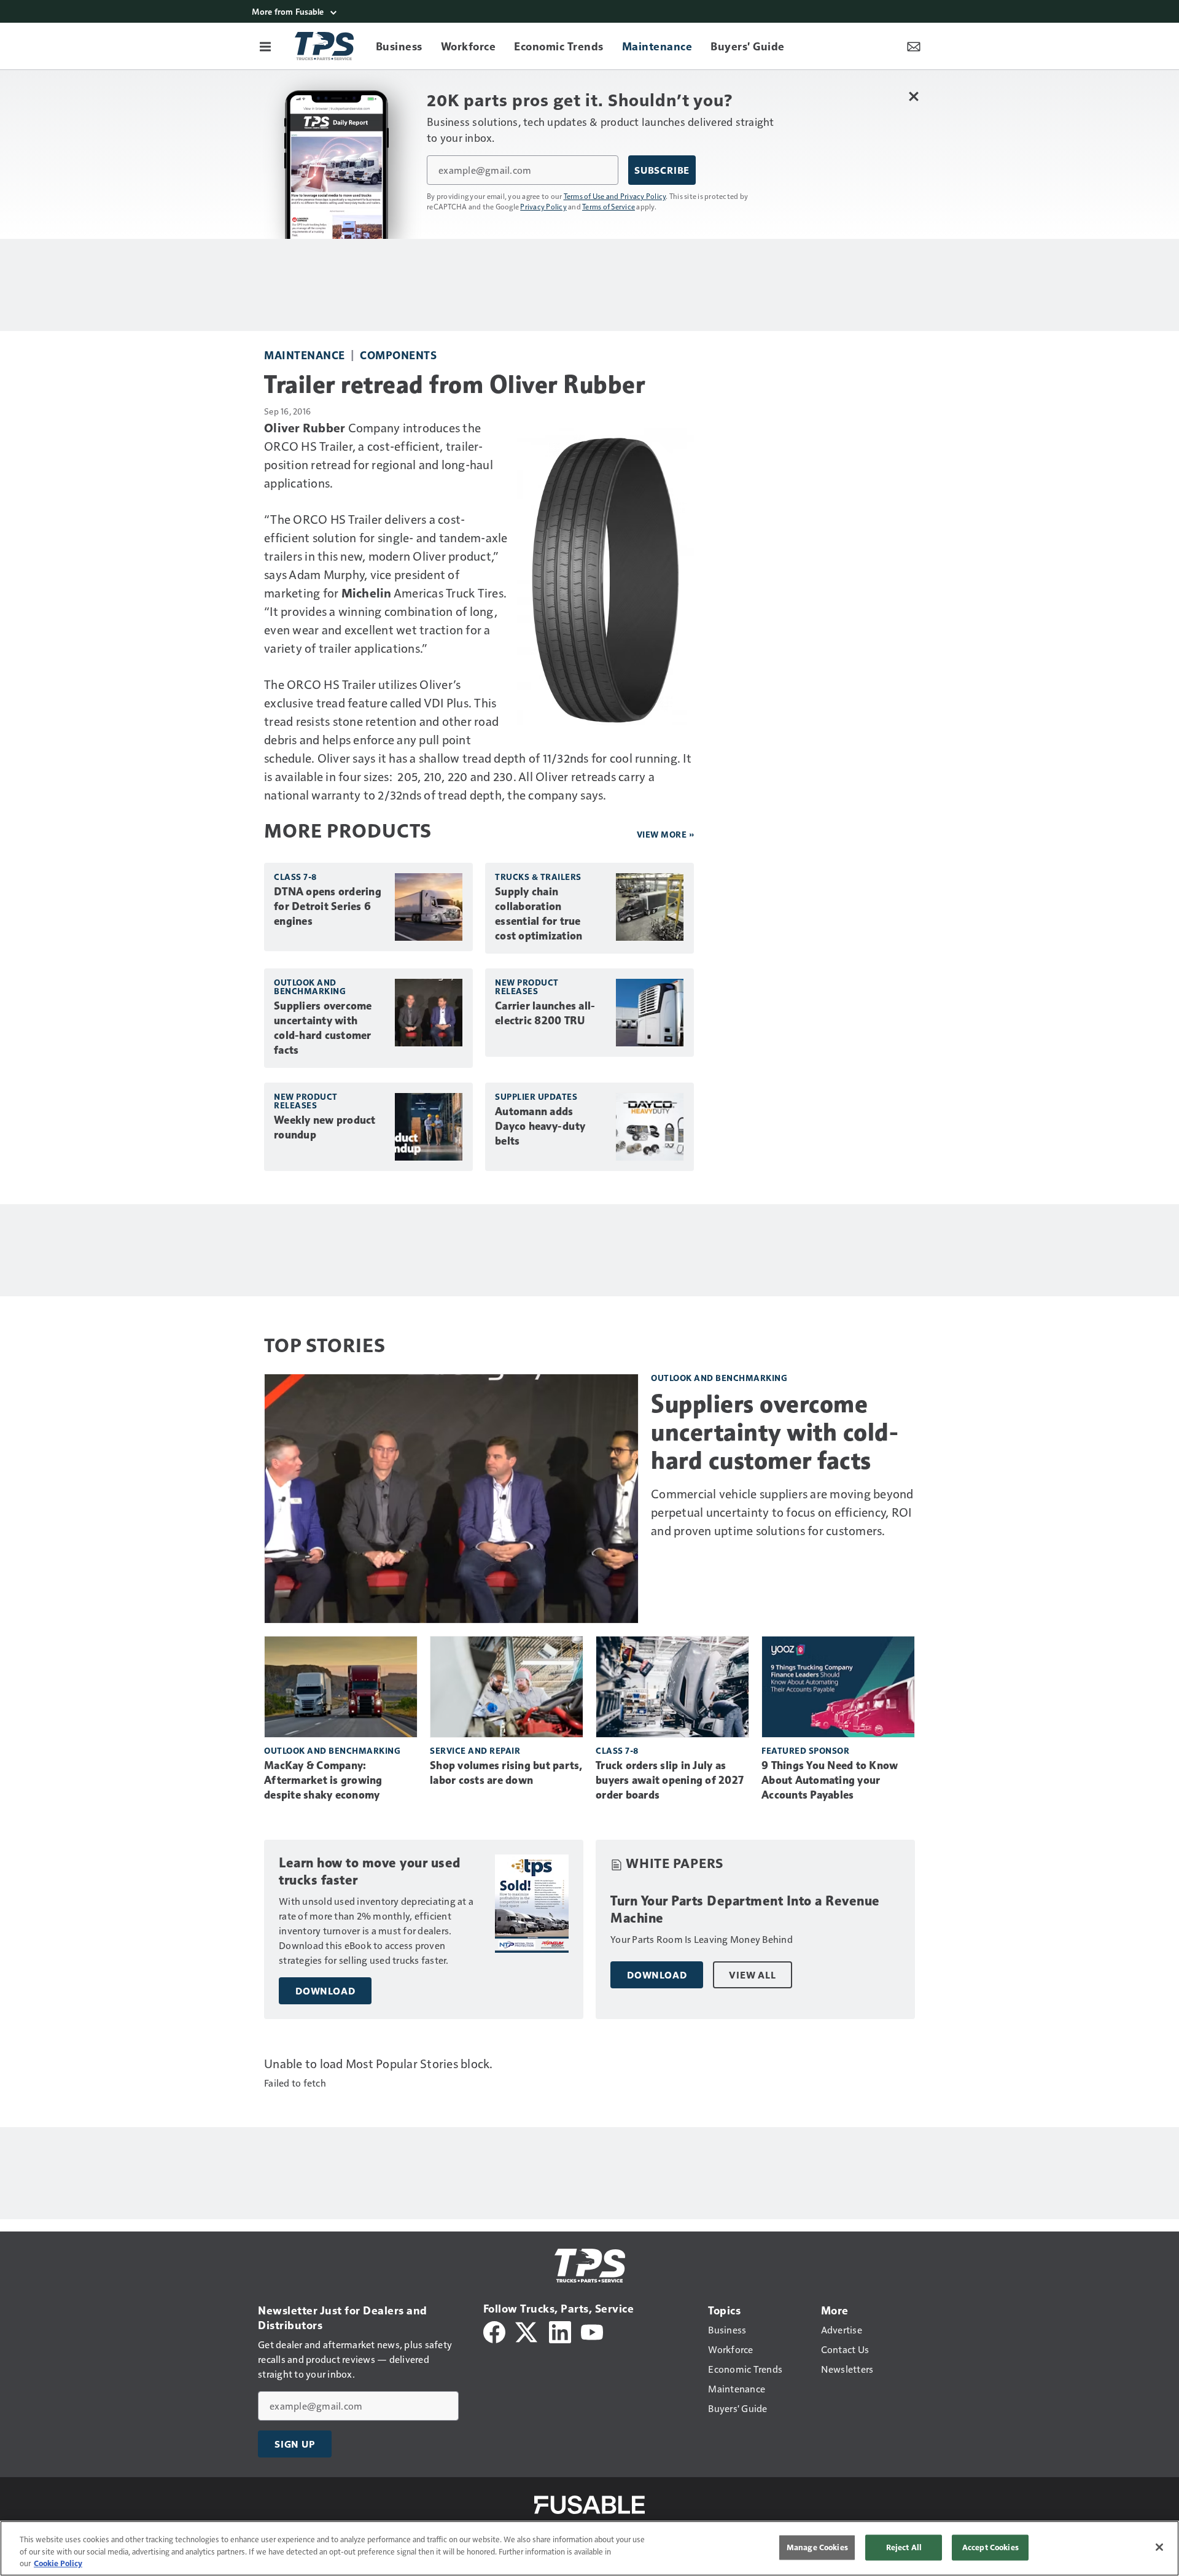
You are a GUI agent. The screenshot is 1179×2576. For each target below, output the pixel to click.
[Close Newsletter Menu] (913, 96)
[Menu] (265, 46)
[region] (589, 2548)
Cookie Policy (58, 2563)
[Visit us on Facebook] (494, 2331)
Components (398, 355)
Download (325, 1991)
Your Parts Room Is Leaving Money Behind (702, 1939)
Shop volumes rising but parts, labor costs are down (506, 1773)
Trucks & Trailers (538, 877)
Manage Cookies (817, 2547)
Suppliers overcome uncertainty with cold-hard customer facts (323, 1028)
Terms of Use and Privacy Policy (615, 196)
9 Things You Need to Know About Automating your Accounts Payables (830, 1780)
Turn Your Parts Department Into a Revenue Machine (745, 1909)
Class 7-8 (295, 877)
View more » (666, 834)
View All (752, 1975)
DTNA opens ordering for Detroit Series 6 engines (328, 906)
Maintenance (305, 355)
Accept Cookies (990, 2547)
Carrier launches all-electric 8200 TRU (545, 1013)
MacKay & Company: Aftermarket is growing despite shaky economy (323, 1780)
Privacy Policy (543, 206)
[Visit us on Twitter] (527, 2331)
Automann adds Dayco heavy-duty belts (540, 1126)
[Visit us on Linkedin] (560, 2331)
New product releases (527, 986)
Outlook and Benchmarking (310, 986)
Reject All (904, 2547)
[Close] (1159, 2547)
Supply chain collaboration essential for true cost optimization (539, 914)
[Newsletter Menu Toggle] (914, 46)
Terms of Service (609, 206)
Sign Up (295, 2444)
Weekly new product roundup (325, 1127)
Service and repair (475, 1750)
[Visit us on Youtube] (592, 2331)
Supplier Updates (536, 1096)
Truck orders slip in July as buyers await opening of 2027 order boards (670, 1780)
